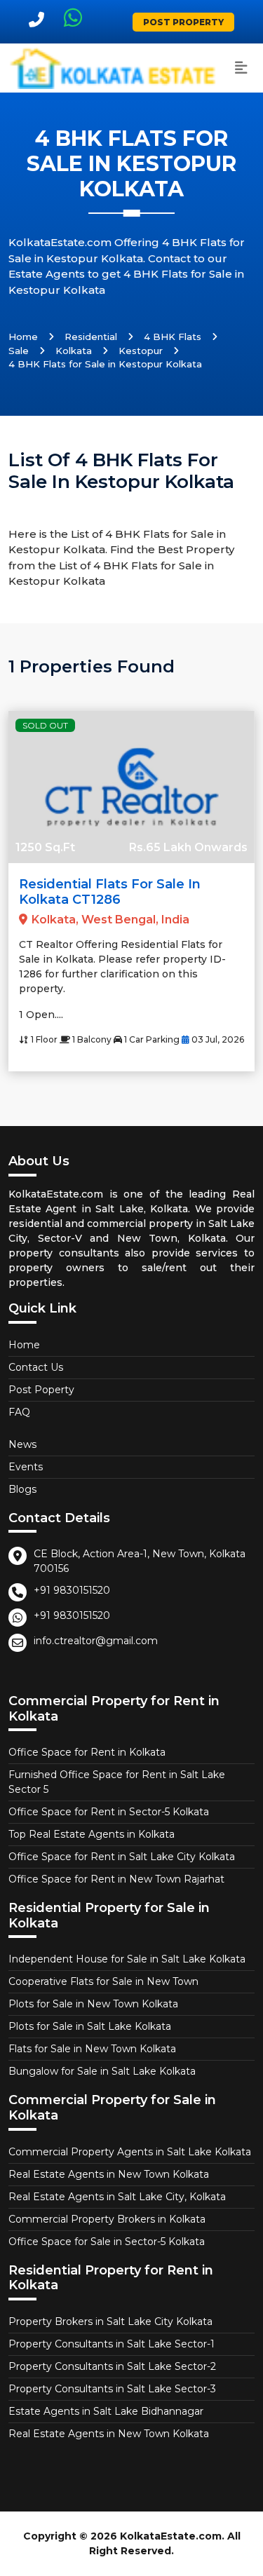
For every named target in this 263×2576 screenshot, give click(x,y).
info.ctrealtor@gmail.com (96, 1641)
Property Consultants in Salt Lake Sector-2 (112, 2366)
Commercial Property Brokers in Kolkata (107, 2219)
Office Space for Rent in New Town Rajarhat (116, 1879)
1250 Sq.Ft (45, 847)
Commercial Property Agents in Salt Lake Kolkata (130, 2152)
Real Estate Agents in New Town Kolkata (109, 2174)
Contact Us (36, 1367)
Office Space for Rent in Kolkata (87, 1752)
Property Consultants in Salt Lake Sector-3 (112, 2389)
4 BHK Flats (173, 337)
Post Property (183, 22)
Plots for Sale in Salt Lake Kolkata (90, 2026)
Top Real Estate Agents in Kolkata (92, 1834)
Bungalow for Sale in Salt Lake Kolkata (102, 2071)
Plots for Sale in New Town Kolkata (93, 2004)
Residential (91, 337)
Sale (19, 351)
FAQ (19, 1412)
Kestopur (141, 351)
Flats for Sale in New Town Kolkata (92, 2049)
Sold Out (45, 725)
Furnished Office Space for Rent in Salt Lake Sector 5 (117, 1782)
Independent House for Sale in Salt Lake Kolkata (127, 1959)
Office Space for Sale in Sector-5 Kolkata (107, 2242)
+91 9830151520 (72, 1590)
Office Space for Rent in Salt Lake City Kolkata (122, 1857)
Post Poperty (41, 1390)
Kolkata (74, 351)
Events (26, 1467)
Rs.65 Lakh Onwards (188, 847)
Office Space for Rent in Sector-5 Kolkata (109, 1812)
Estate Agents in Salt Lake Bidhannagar (106, 2411)
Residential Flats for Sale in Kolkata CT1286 (110, 892)
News (22, 1444)
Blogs (22, 1489)
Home (23, 337)
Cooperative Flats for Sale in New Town (103, 1981)
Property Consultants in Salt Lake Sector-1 (112, 2344)
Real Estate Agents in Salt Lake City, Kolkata (117, 2197)
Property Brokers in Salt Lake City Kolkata (110, 2321)
